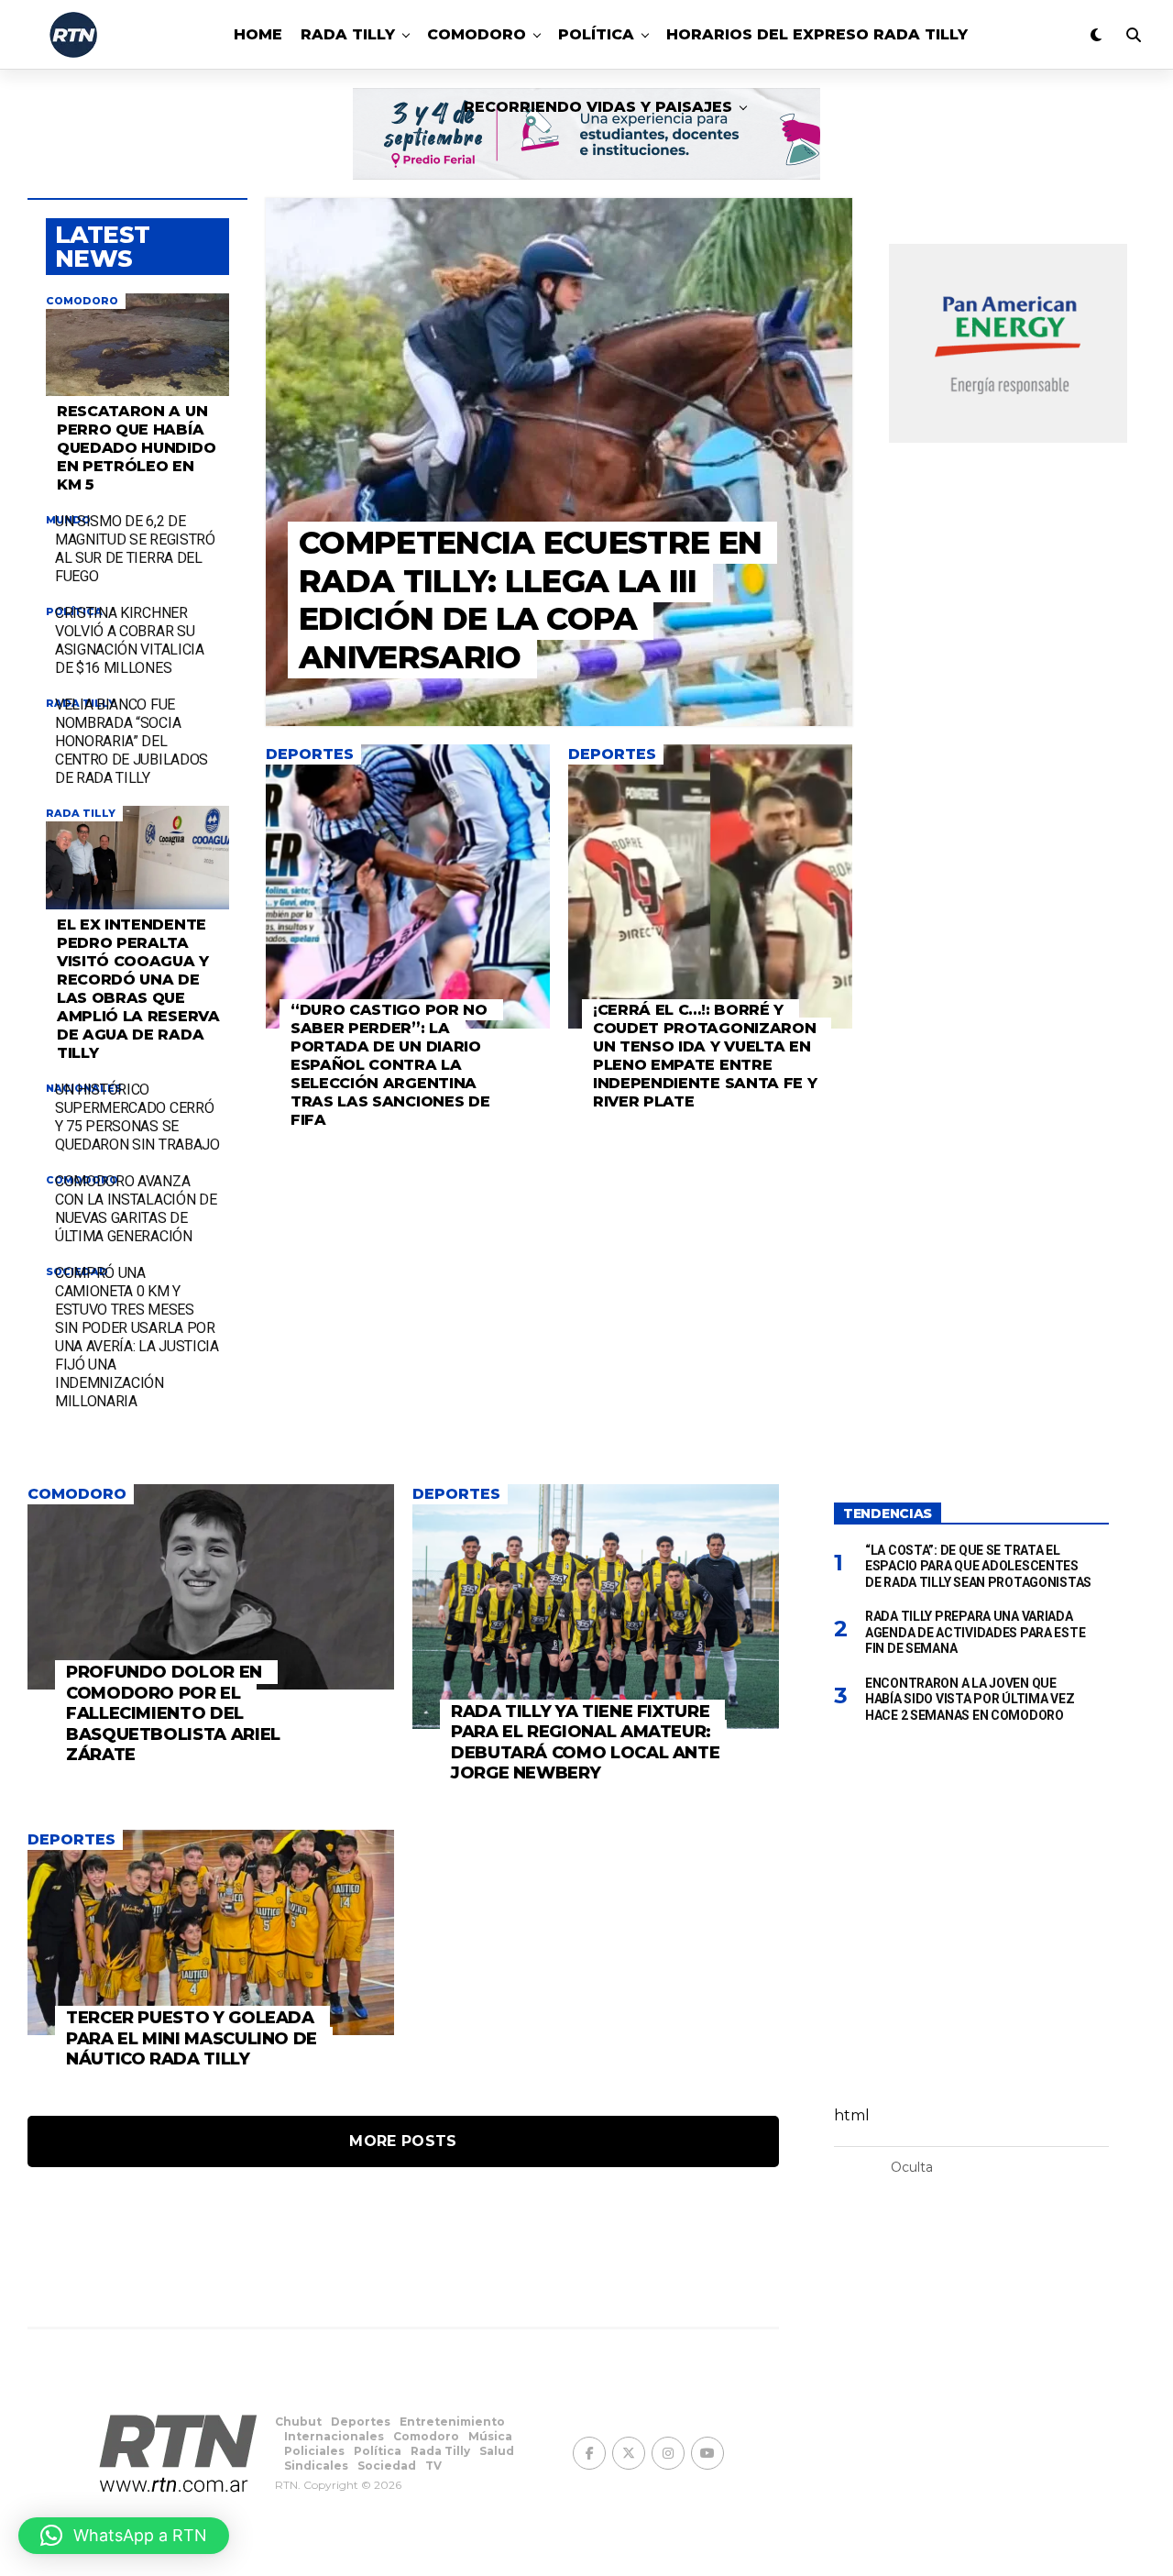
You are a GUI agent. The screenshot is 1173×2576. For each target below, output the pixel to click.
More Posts (403, 2141)
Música (490, 2436)
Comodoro (477, 34)
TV (433, 2466)
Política (596, 34)
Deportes (361, 2422)
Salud (497, 2451)
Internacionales (334, 2436)
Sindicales (316, 2466)
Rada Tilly (348, 34)
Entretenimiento (452, 2422)
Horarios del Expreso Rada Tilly (817, 34)
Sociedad (387, 2466)
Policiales (314, 2451)
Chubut (298, 2422)
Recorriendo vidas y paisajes (598, 107)
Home (258, 34)
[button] (124, 2536)
